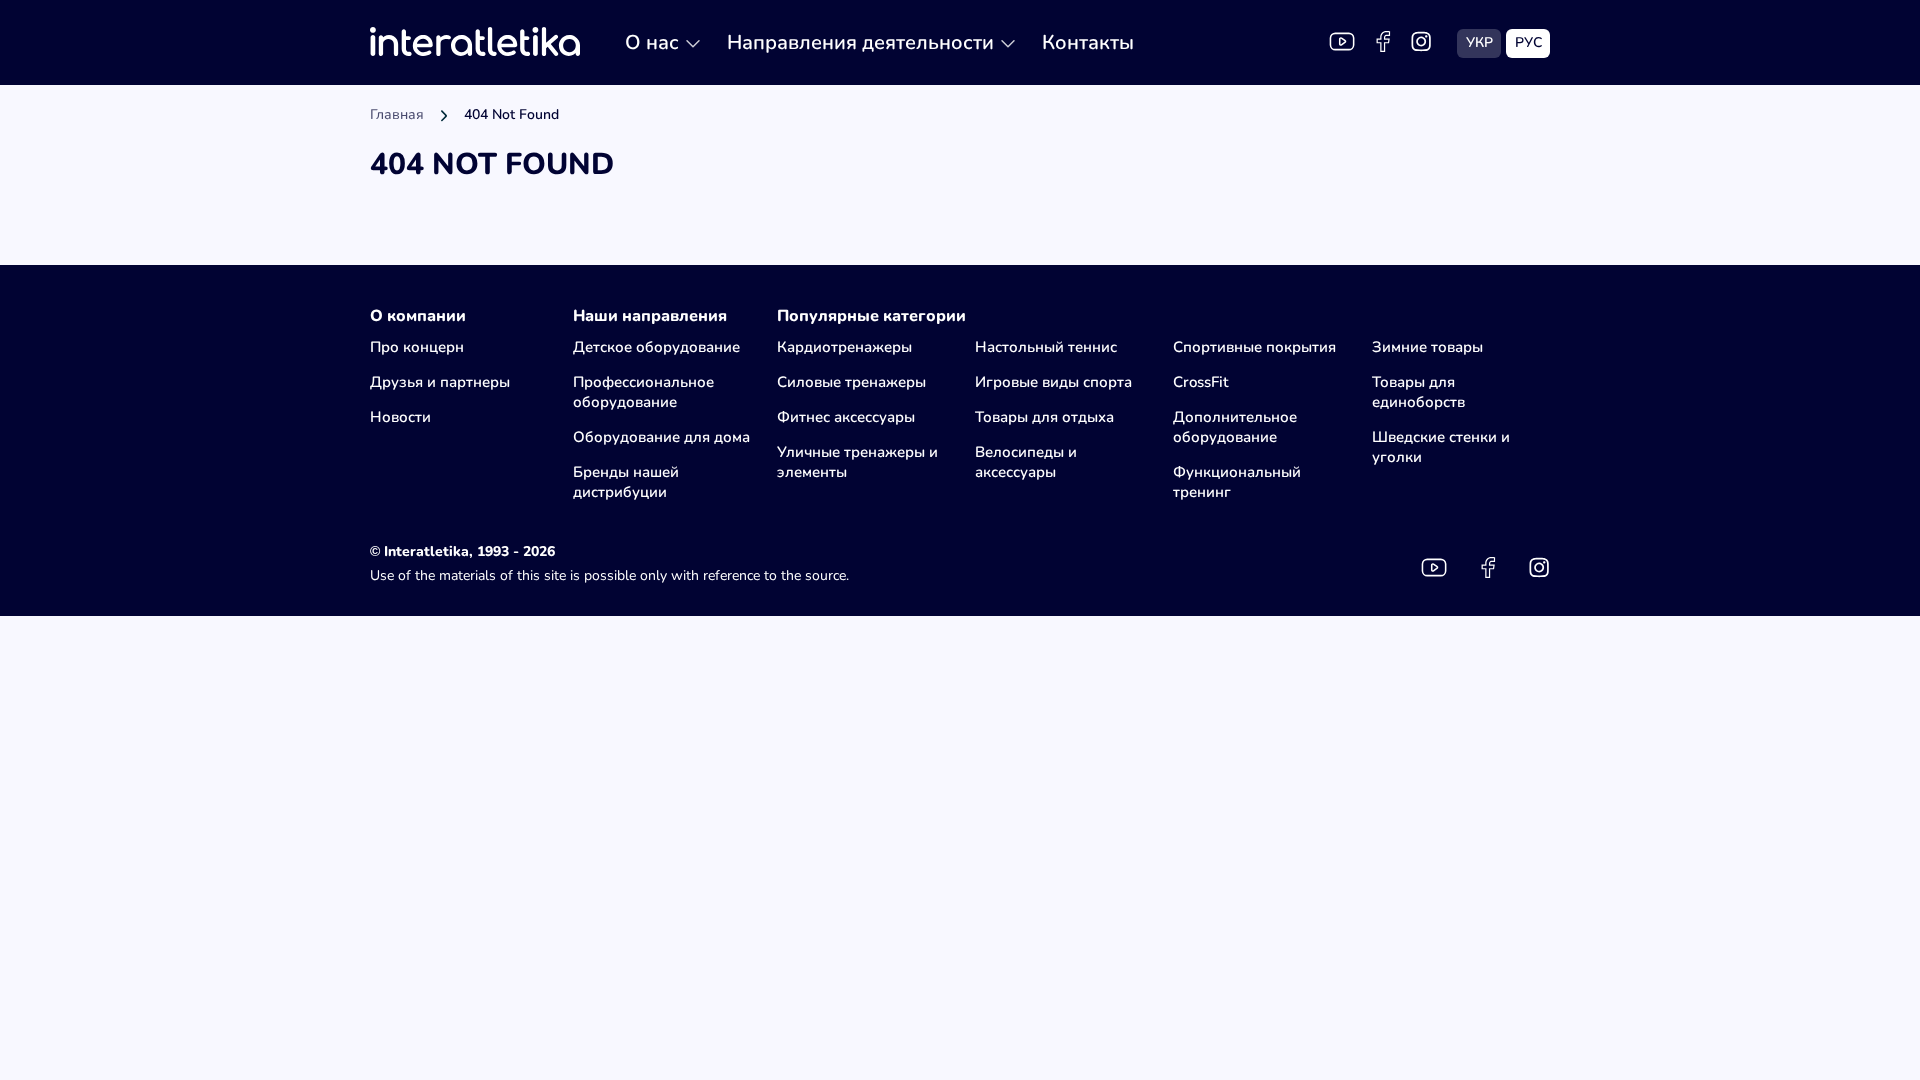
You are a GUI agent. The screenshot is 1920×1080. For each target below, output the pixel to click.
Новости (400, 417)
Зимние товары (1427, 347)
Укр (1479, 42)
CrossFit (1200, 382)
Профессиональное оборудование (643, 392)
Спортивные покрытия (1254, 347)
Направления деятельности (860, 42)
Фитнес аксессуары (846, 417)
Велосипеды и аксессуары (1026, 462)
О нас (652, 42)
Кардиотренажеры (844, 347)
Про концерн (417, 347)
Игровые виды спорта (1053, 382)
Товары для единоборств (1418, 392)
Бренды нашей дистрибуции (626, 482)
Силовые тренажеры (851, 382)
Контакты (1088, 42)
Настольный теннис (1046, 347)
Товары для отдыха (1044, 417)
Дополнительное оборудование (1235, 427)
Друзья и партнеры (440, 382)
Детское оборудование (656, 347)
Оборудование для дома (661, 437)
